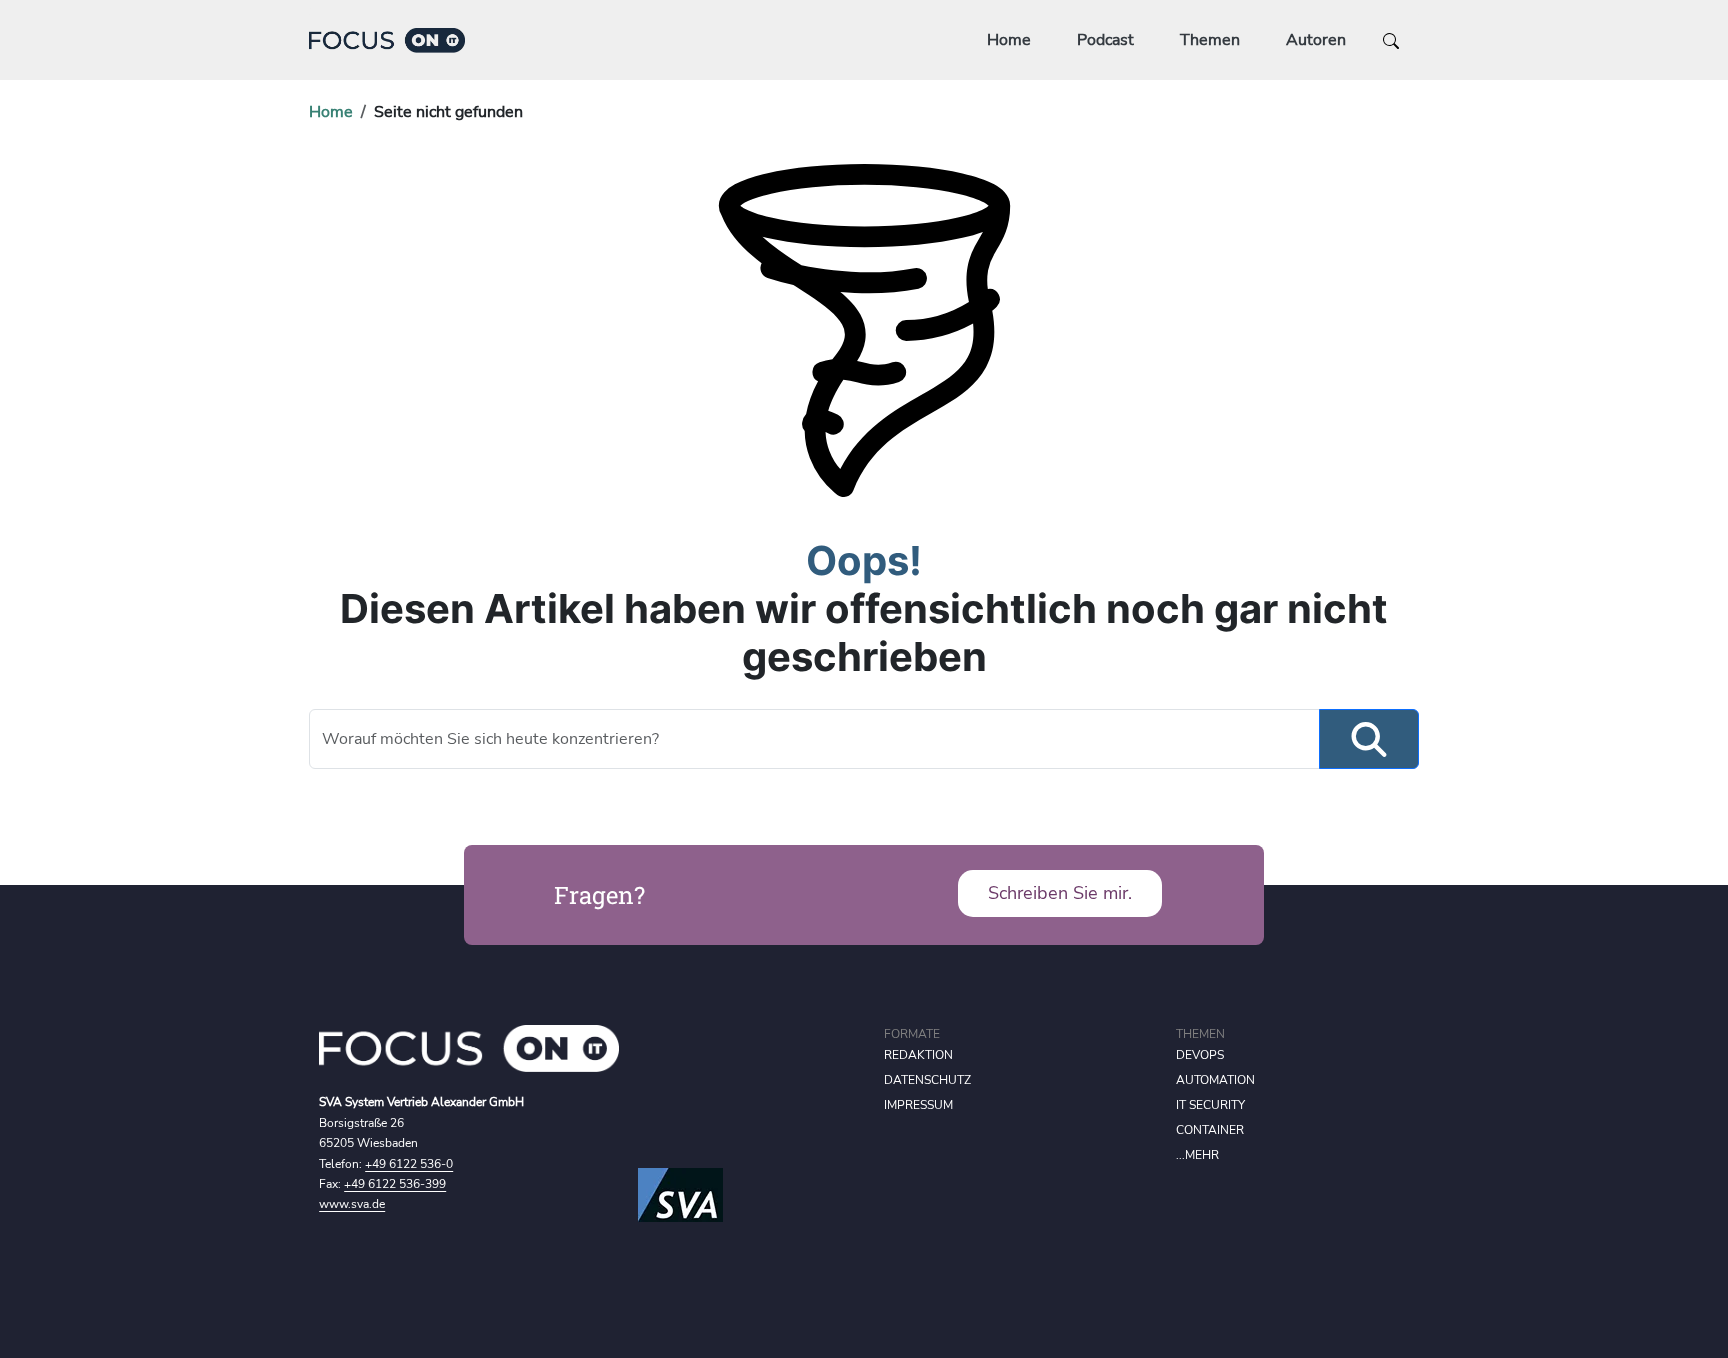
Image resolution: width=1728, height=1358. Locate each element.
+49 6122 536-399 (395, 1184)
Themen (1210, 40)
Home (1009, 40)
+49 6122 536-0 (409, 1164)
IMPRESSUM (918, 1105)
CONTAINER (1210, 1130)
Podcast (1105, 40)
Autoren (1316, 40)
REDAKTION (918, 1055)
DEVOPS (1200, 1055)
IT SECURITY (1210, 1105)
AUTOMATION (1215, 1080)
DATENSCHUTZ (927, 1080)
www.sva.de (352, 1204)
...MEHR (1197, 1155)
